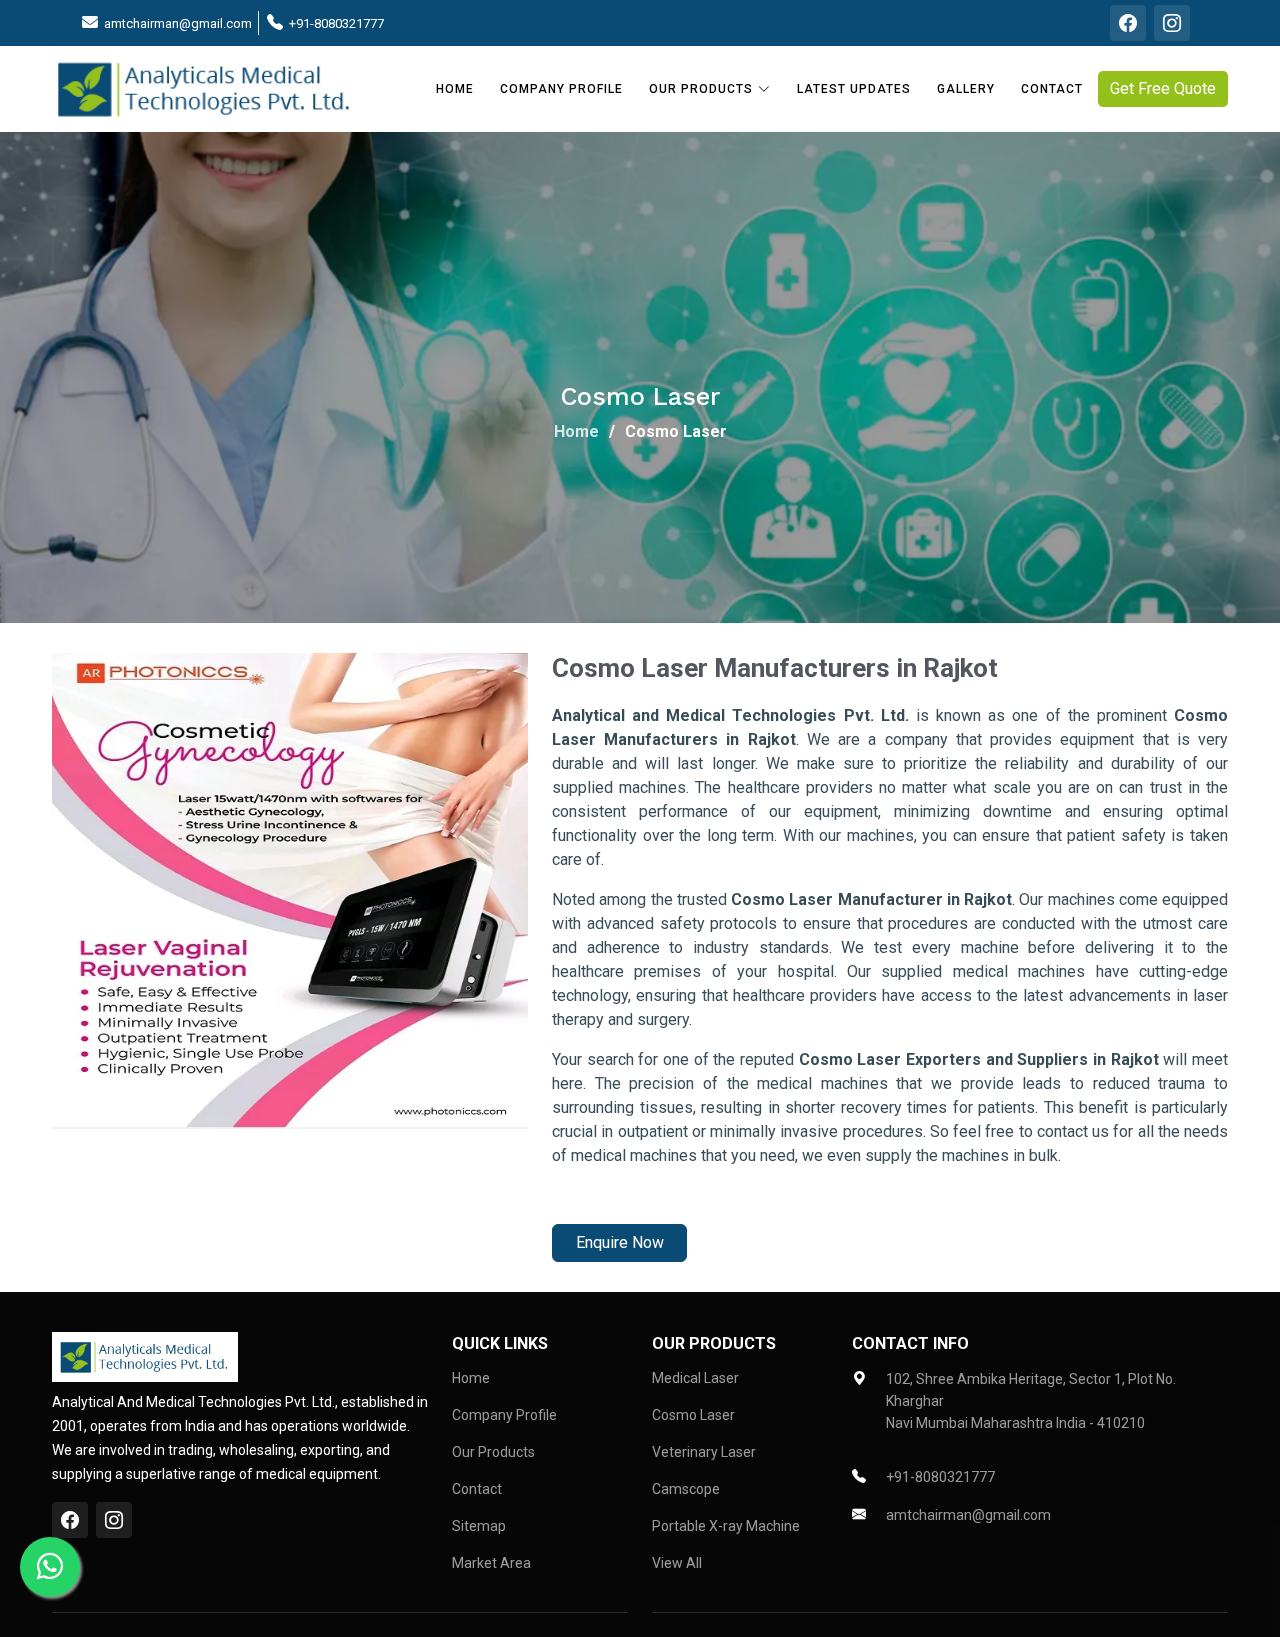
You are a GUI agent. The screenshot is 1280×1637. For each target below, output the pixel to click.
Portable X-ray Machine (726, 1526)
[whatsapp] (50, 1567)
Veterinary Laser (704, 1452)
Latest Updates (854, 89)
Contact (1052, 89)
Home (455, 89)
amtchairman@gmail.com (178, 23)
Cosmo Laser (693, 1415)
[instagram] (1172, 23)
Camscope (686, 1489)
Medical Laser (695, 1378)
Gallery (966, 89)
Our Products (493, 1452)
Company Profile (561, 89)
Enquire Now (620, 1242)
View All (677, 1563)
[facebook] (1128, 23)
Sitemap (479, 1526)
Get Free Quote (1163, 88)
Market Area (491, 1563)
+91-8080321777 (336, 23)
